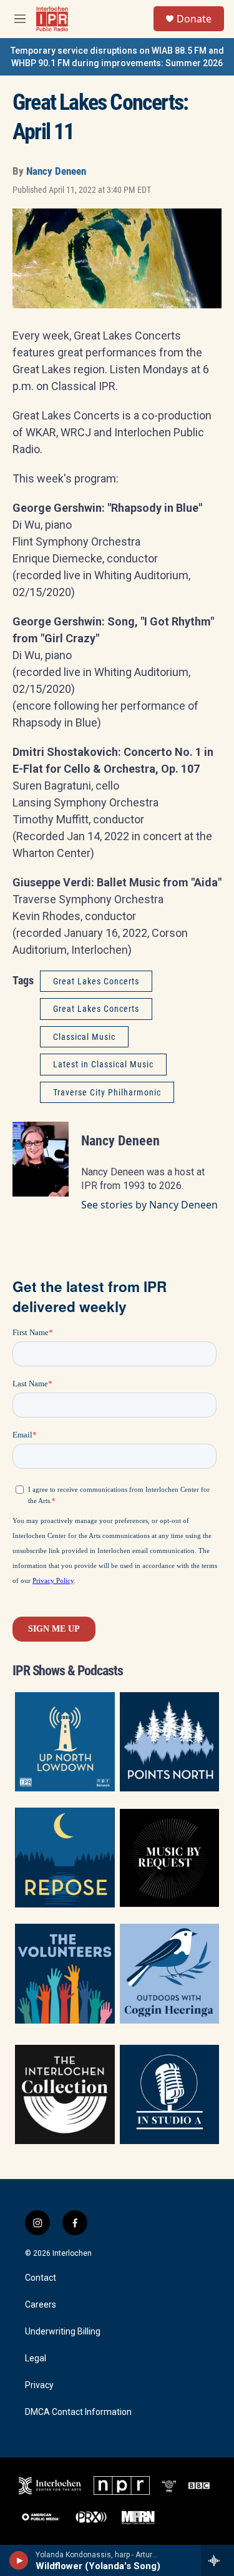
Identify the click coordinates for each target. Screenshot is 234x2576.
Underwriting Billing (63, 2332)
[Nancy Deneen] (41, 1159)
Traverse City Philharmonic (107, 1092)
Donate (194, 19)
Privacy (39, 2385)
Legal (36, 2358)
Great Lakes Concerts (96, 981)
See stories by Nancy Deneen (149, 1205)
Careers (41, 2305)
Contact (41, 2278)
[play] (19, 2560)
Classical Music (84, 1037)
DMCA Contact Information (78, 2412)
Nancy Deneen (56, 171)
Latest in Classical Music (103, 1064)
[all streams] (217, 2560)
